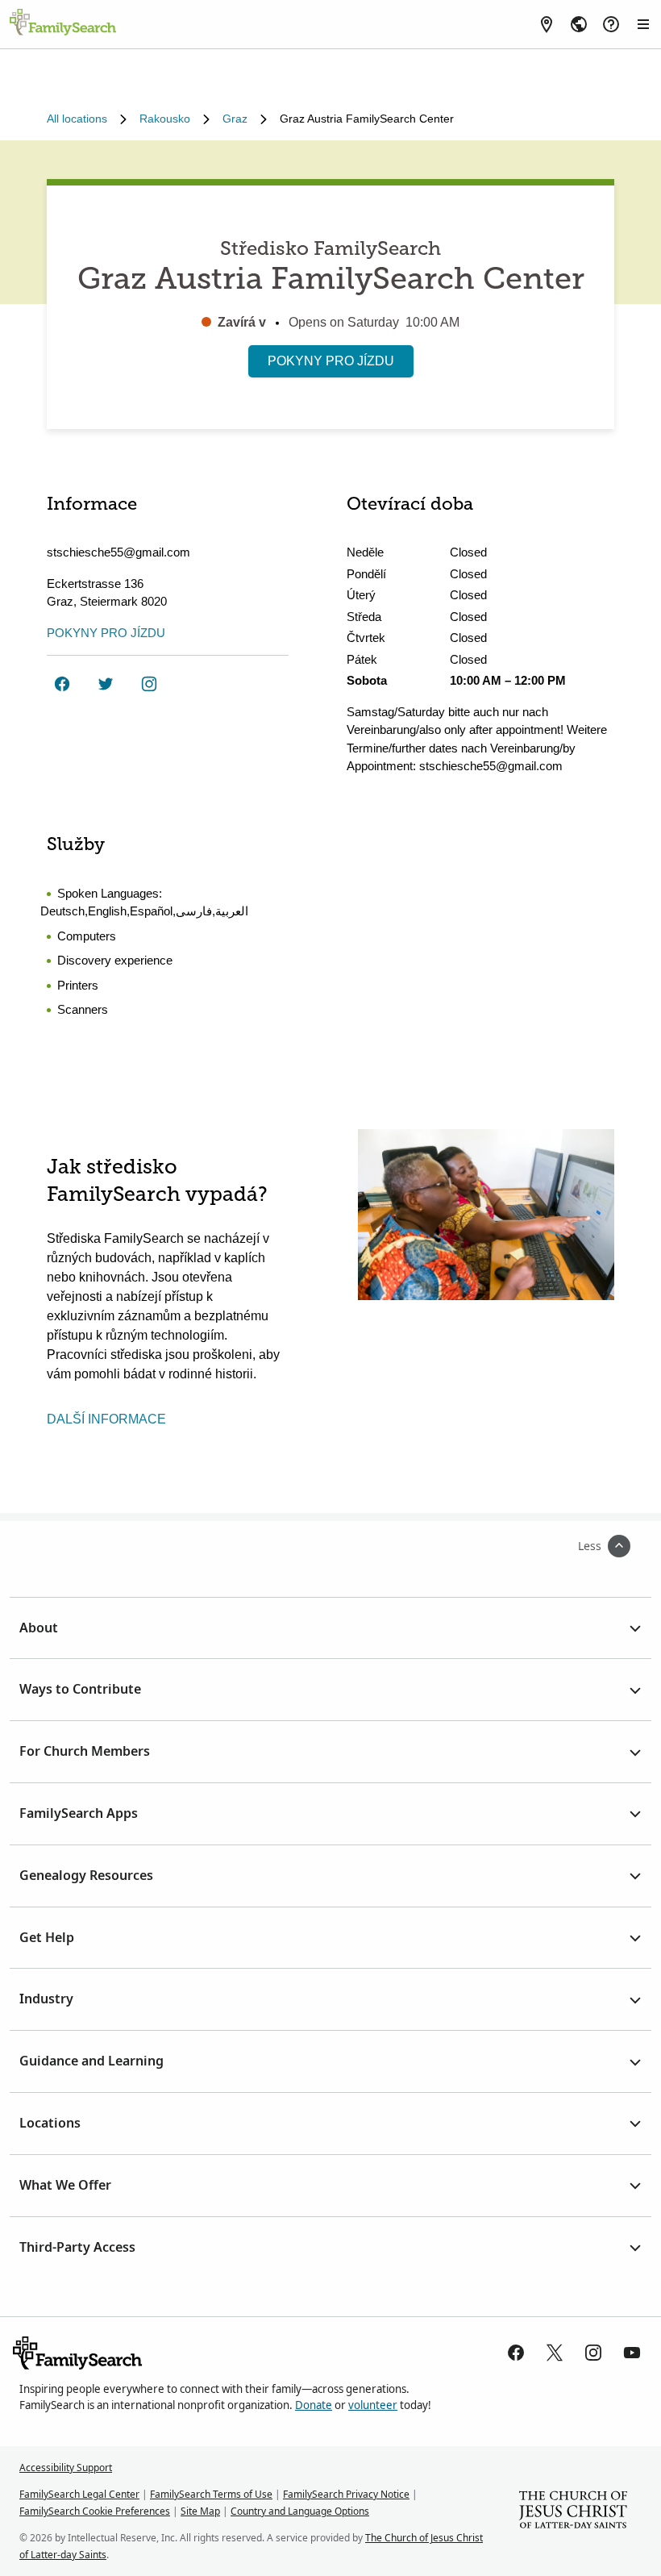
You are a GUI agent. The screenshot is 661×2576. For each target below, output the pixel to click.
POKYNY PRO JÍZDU (331, 361)
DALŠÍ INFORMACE (106, 1419)
